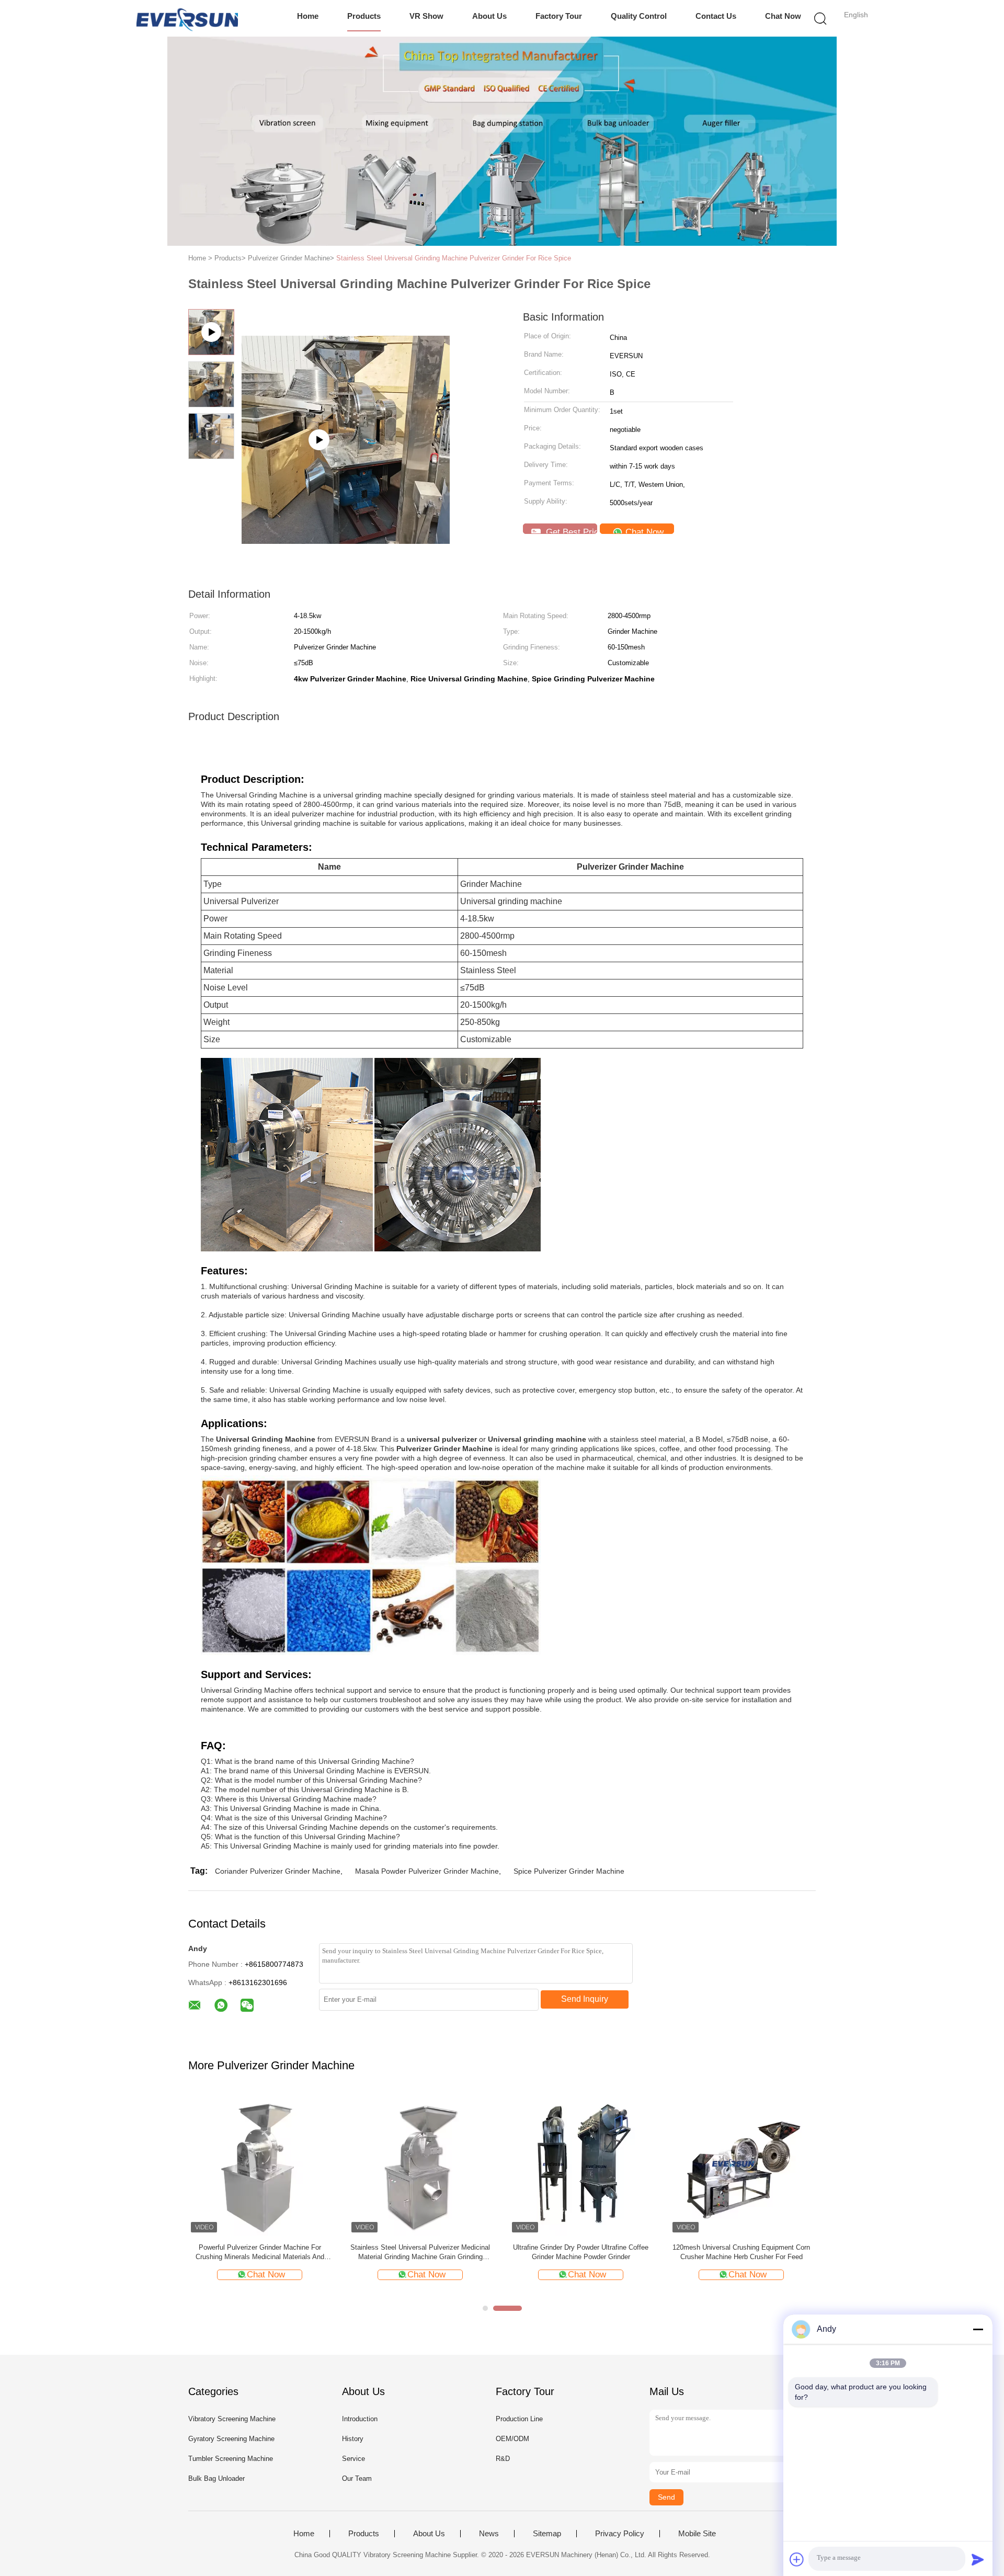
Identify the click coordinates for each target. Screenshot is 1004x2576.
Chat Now (783, 16)
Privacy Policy (620, 2534)
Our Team (357, 2478)
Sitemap (547, 2534)
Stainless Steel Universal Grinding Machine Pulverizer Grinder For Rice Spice (454, 258)
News (489, 2534)
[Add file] (797, 2559)
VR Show (426, 16)
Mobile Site (697, 2534)
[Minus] (978, 2329)
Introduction (360, 2419)
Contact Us (716, 16)
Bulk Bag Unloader (216, 2478)
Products (364, 16)
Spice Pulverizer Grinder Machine (569, 1871)
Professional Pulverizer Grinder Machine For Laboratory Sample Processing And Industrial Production (741, 2253)
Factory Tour (559, 16)
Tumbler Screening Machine (231, 2459)
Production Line (519, 2419)
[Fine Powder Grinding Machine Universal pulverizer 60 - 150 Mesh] (346, 413)
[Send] (978, 2559)
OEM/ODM (512, 2439)
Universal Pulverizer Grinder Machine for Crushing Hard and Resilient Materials (260, 2252)
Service (353, 2459)
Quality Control (639, 16)
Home (308, 16)
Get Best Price (570, 531)
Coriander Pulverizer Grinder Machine (278, 1871)
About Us (489, 16)
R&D (503, 2459)
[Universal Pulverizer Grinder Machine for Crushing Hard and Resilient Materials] (260, 2164)
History (353, 2439)
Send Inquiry (585, 1999)
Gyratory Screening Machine (231, 2439)
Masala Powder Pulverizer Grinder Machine (427, 1871)
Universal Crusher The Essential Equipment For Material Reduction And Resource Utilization (581, 2253)
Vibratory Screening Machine (232, 2419)
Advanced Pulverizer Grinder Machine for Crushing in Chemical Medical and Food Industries (420, 2253)
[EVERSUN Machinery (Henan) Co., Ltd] (187, 18)
